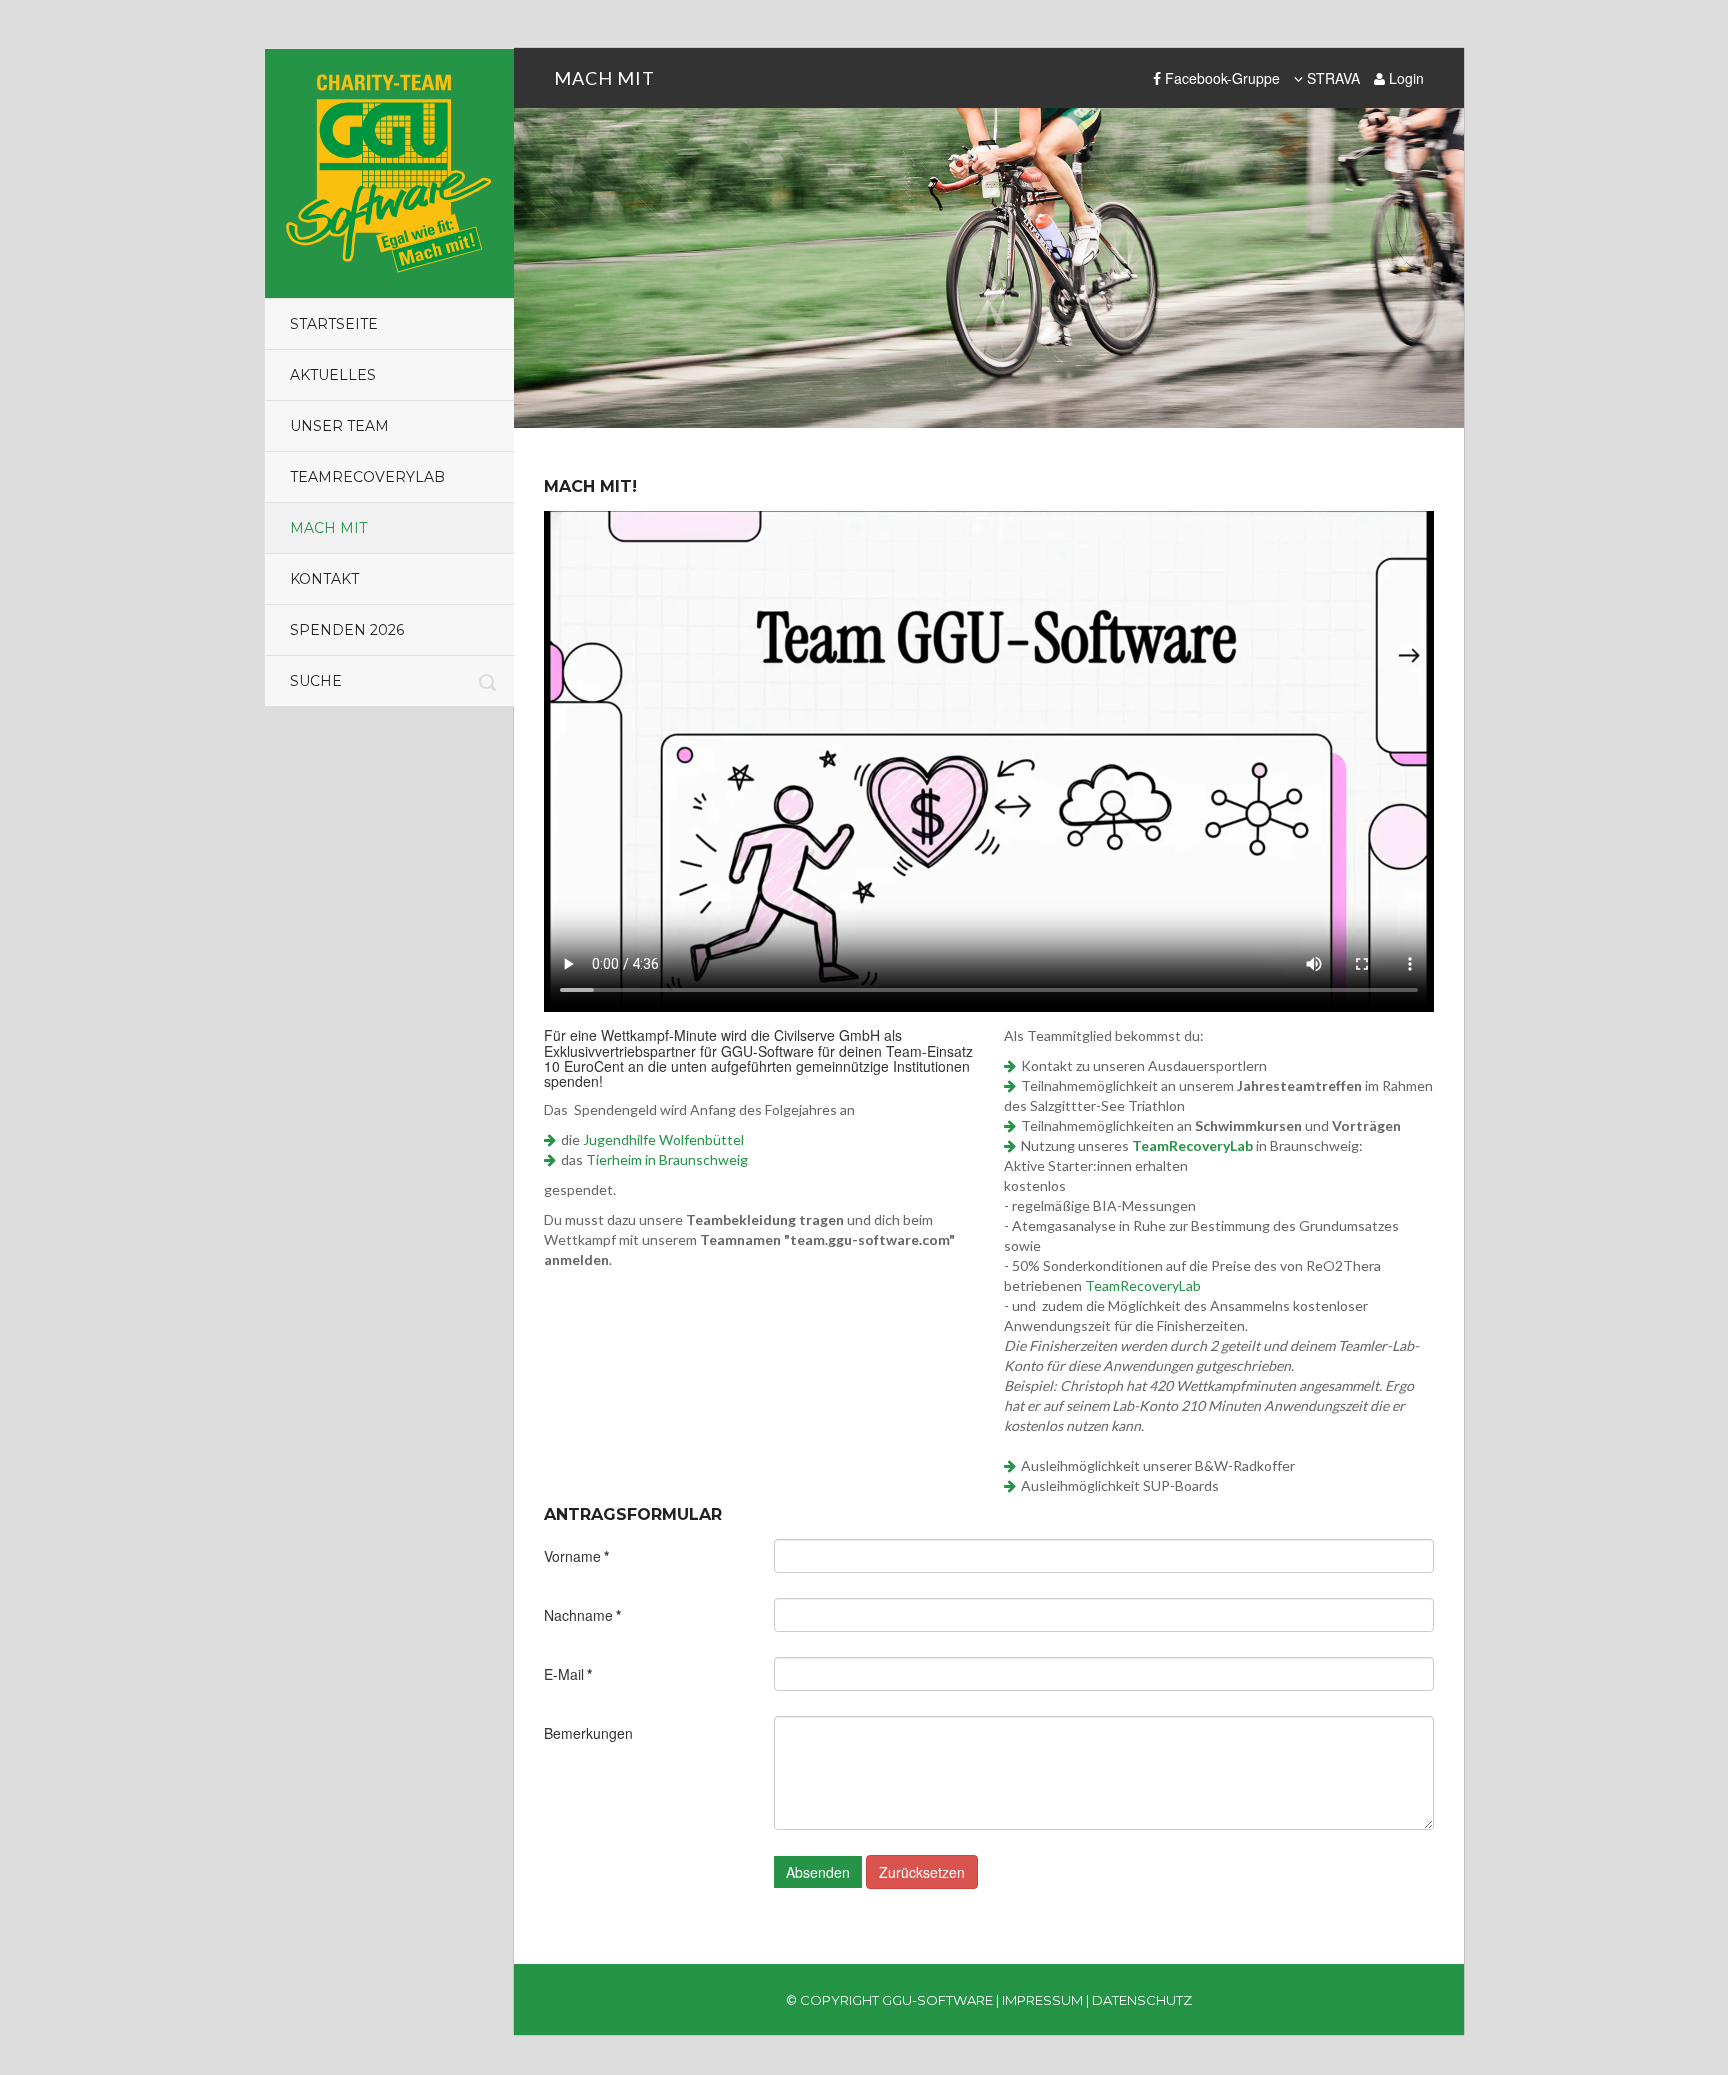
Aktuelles (333, 375)
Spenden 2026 (347, 630)
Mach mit (328, 528)
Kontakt (324, 579)
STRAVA (1331, 78)
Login (1404, 78)
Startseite (334, 324)
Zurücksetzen (922, 1872)
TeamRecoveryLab (367, 477)
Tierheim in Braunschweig (667, 1159)
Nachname (582, 1615)
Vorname (576, 1556)
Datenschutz (1142, 2000)
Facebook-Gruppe (1220, 78)
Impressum (1042, 2000)
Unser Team (339, 426)
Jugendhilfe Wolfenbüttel (663, 1139)
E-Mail (568, 1674)
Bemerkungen (588, 1733)
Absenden (818, 1872)
